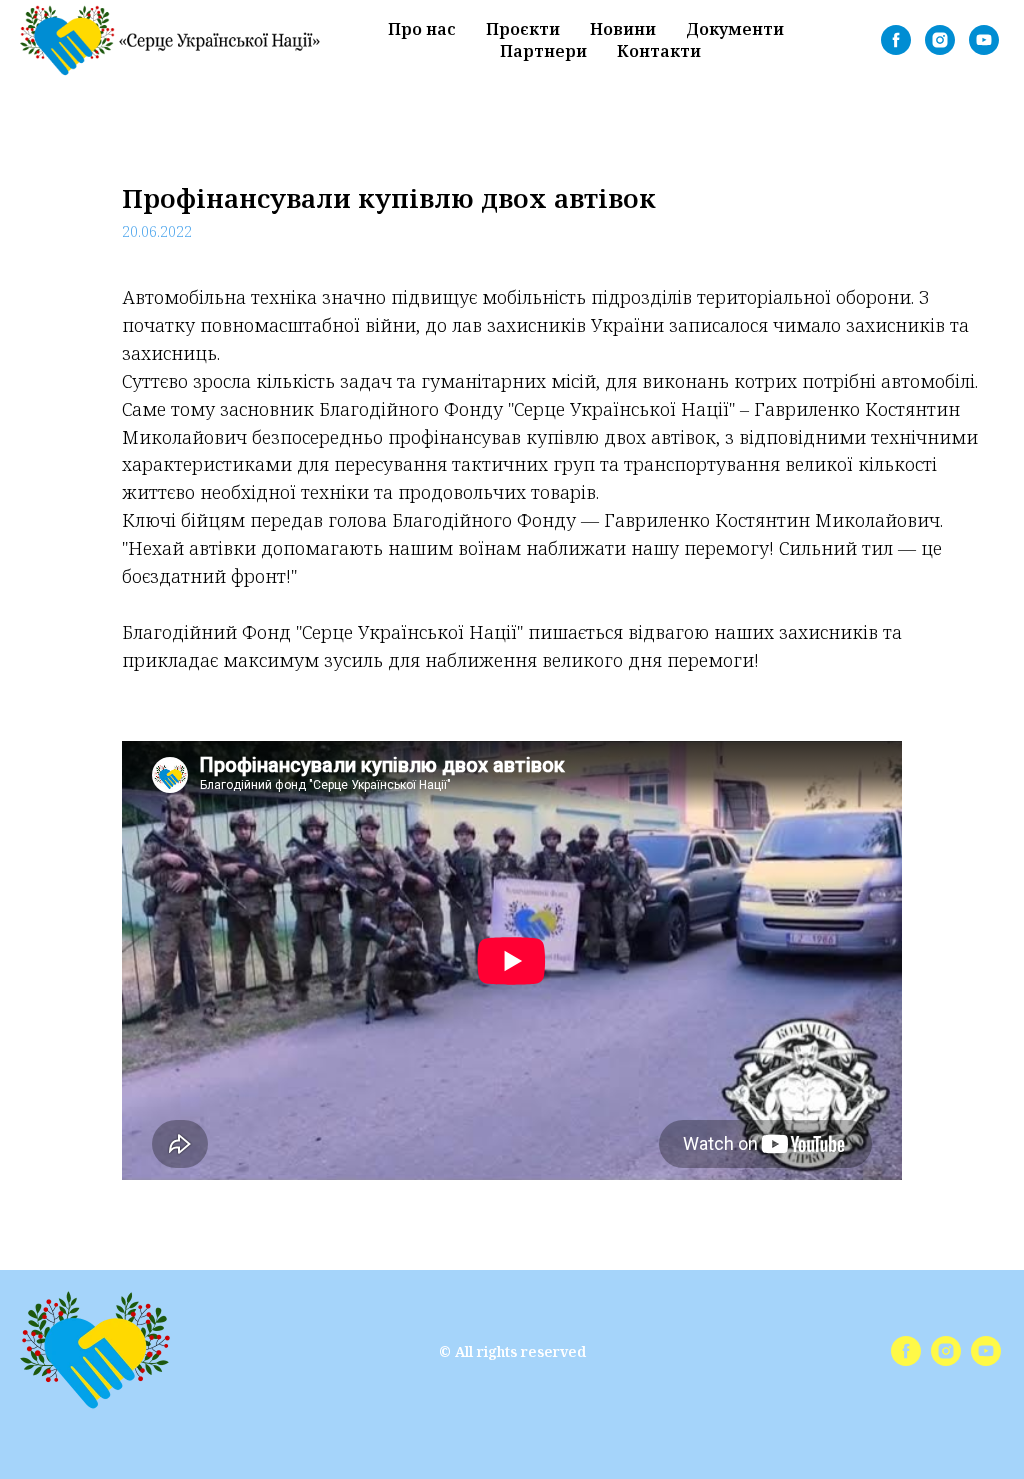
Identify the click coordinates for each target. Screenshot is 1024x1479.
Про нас (422, 29)
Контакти (659, 51)
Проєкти (523, 29)
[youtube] (984, 40)
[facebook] (896, 40)
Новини (623, 29)
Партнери (543, 51)
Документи (735, 29)
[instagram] (940, 40)
